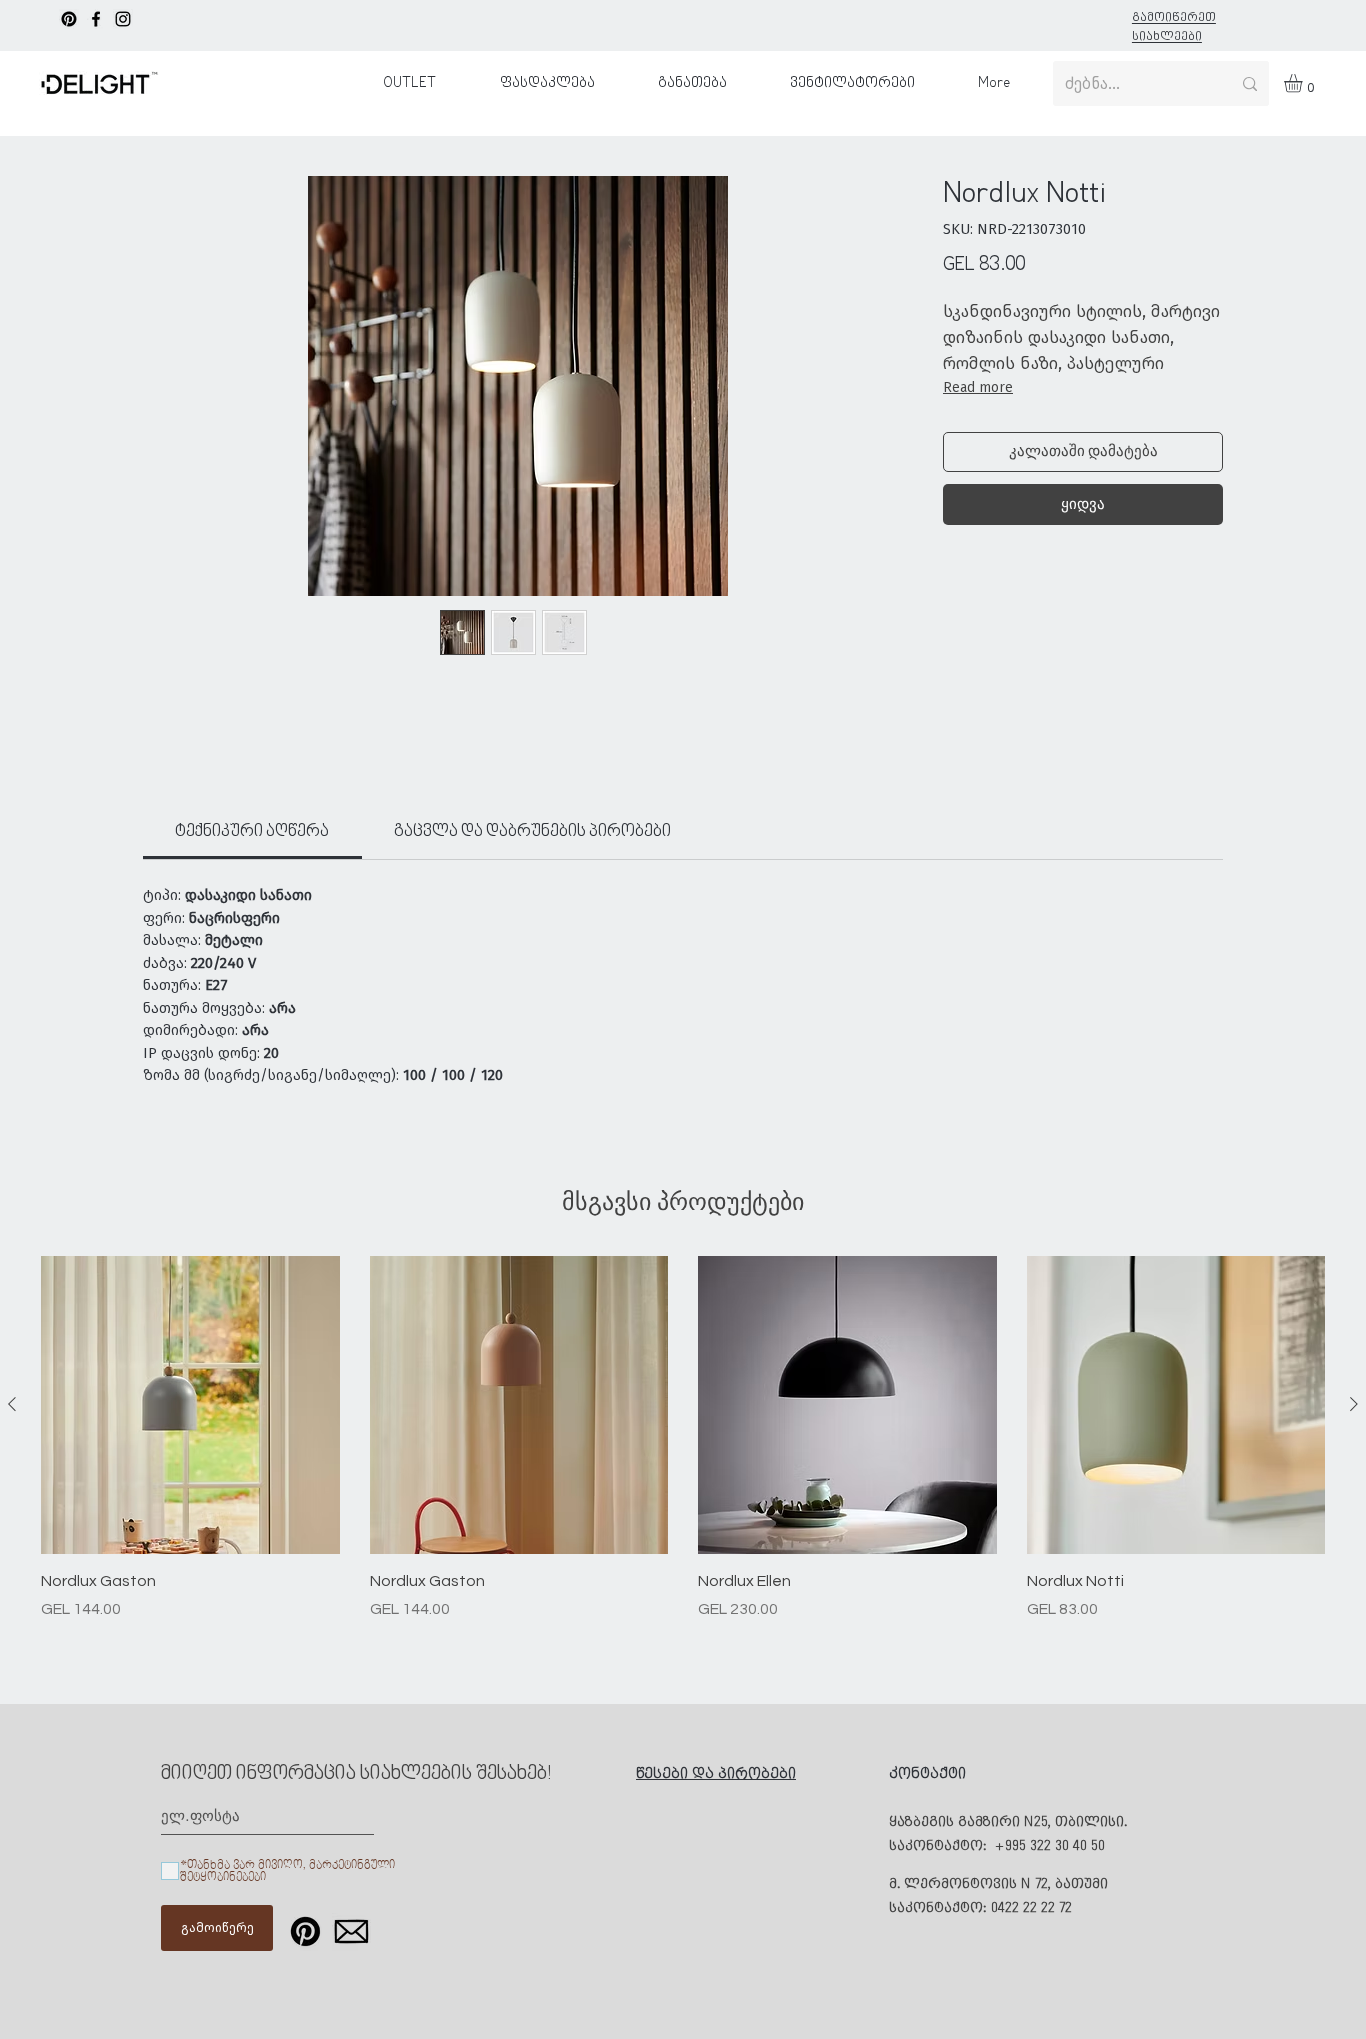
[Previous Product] (12, 1404)
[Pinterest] (69, 19)
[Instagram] (123, 19)
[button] (1304, 83)
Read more (978, 387)
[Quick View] (190, 1405)
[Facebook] (96, 19)
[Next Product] (1354, 1404)
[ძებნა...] (1250, 83)
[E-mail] (351, 1931)
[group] (683, 1438)
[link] (252, 832)
